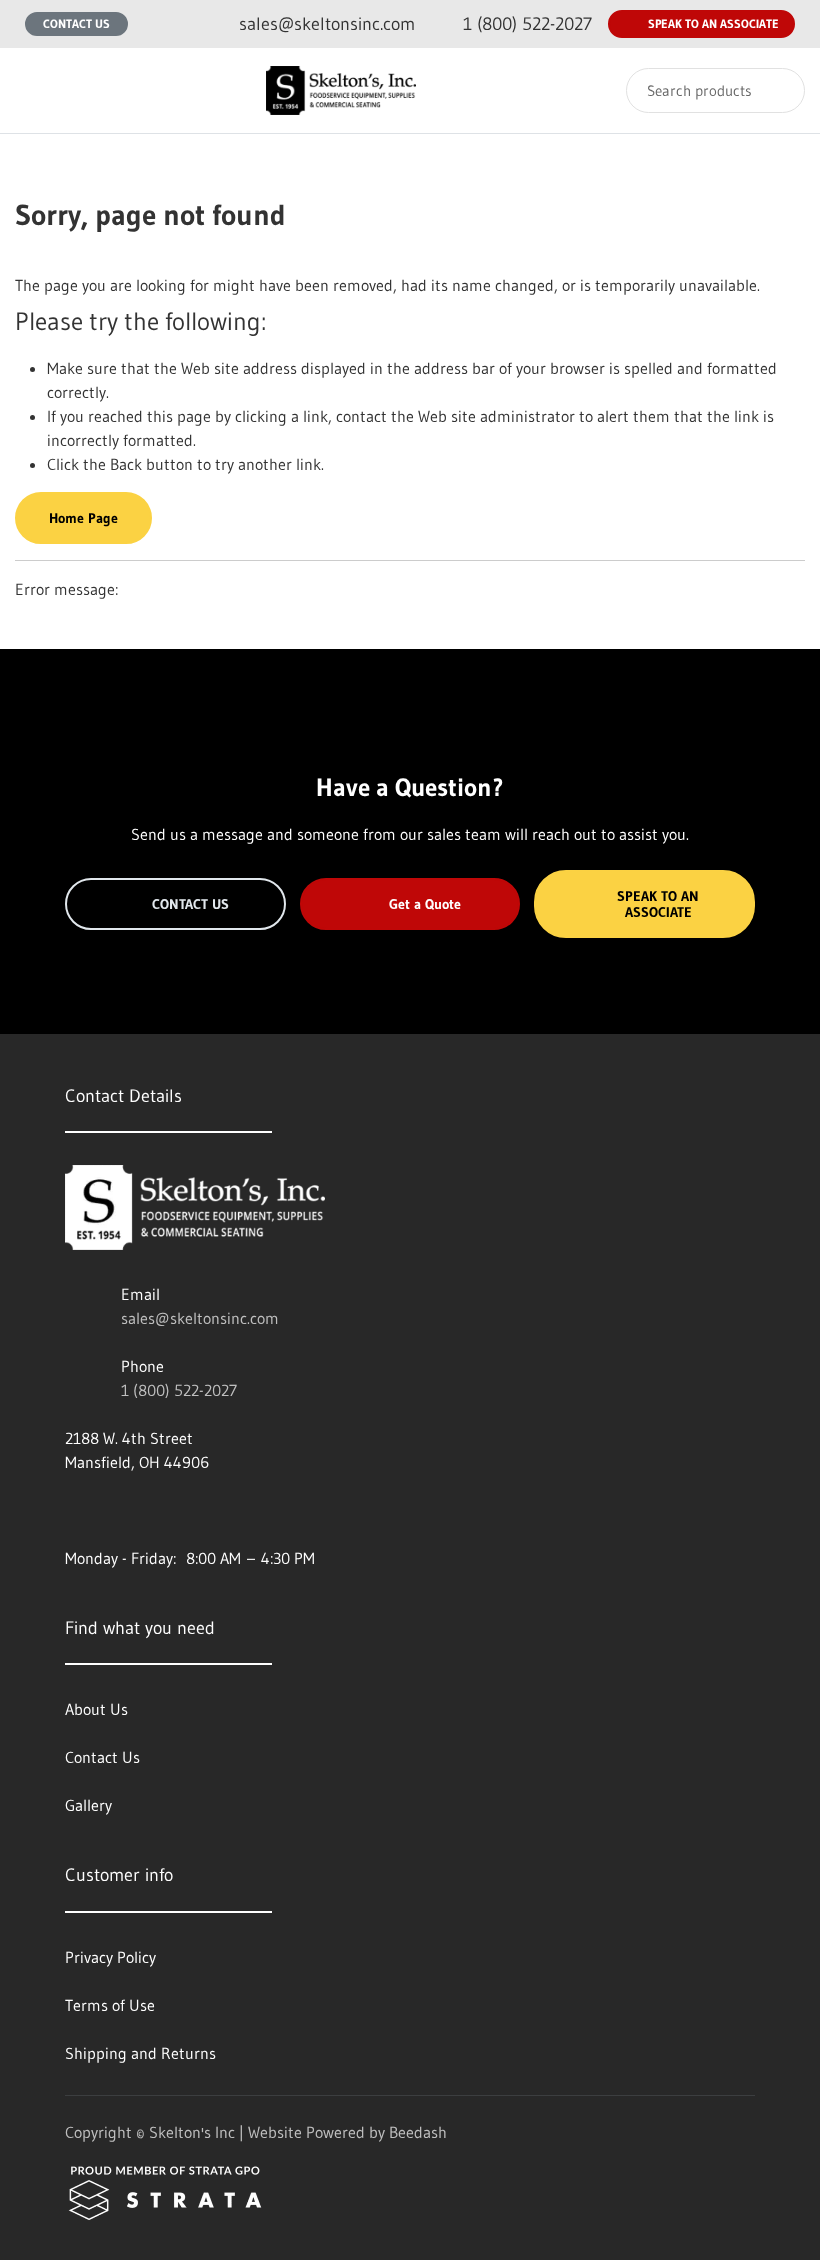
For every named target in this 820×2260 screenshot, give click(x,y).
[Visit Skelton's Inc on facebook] (74, 1510)
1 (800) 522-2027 (179, 1390)
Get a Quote (425, 904)
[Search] (776, 90)
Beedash (418, 2132)
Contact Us (76, 23)
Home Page (83, 518)
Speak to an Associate (713, 23)
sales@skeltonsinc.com (200, 1318)
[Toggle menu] (35, 90)
